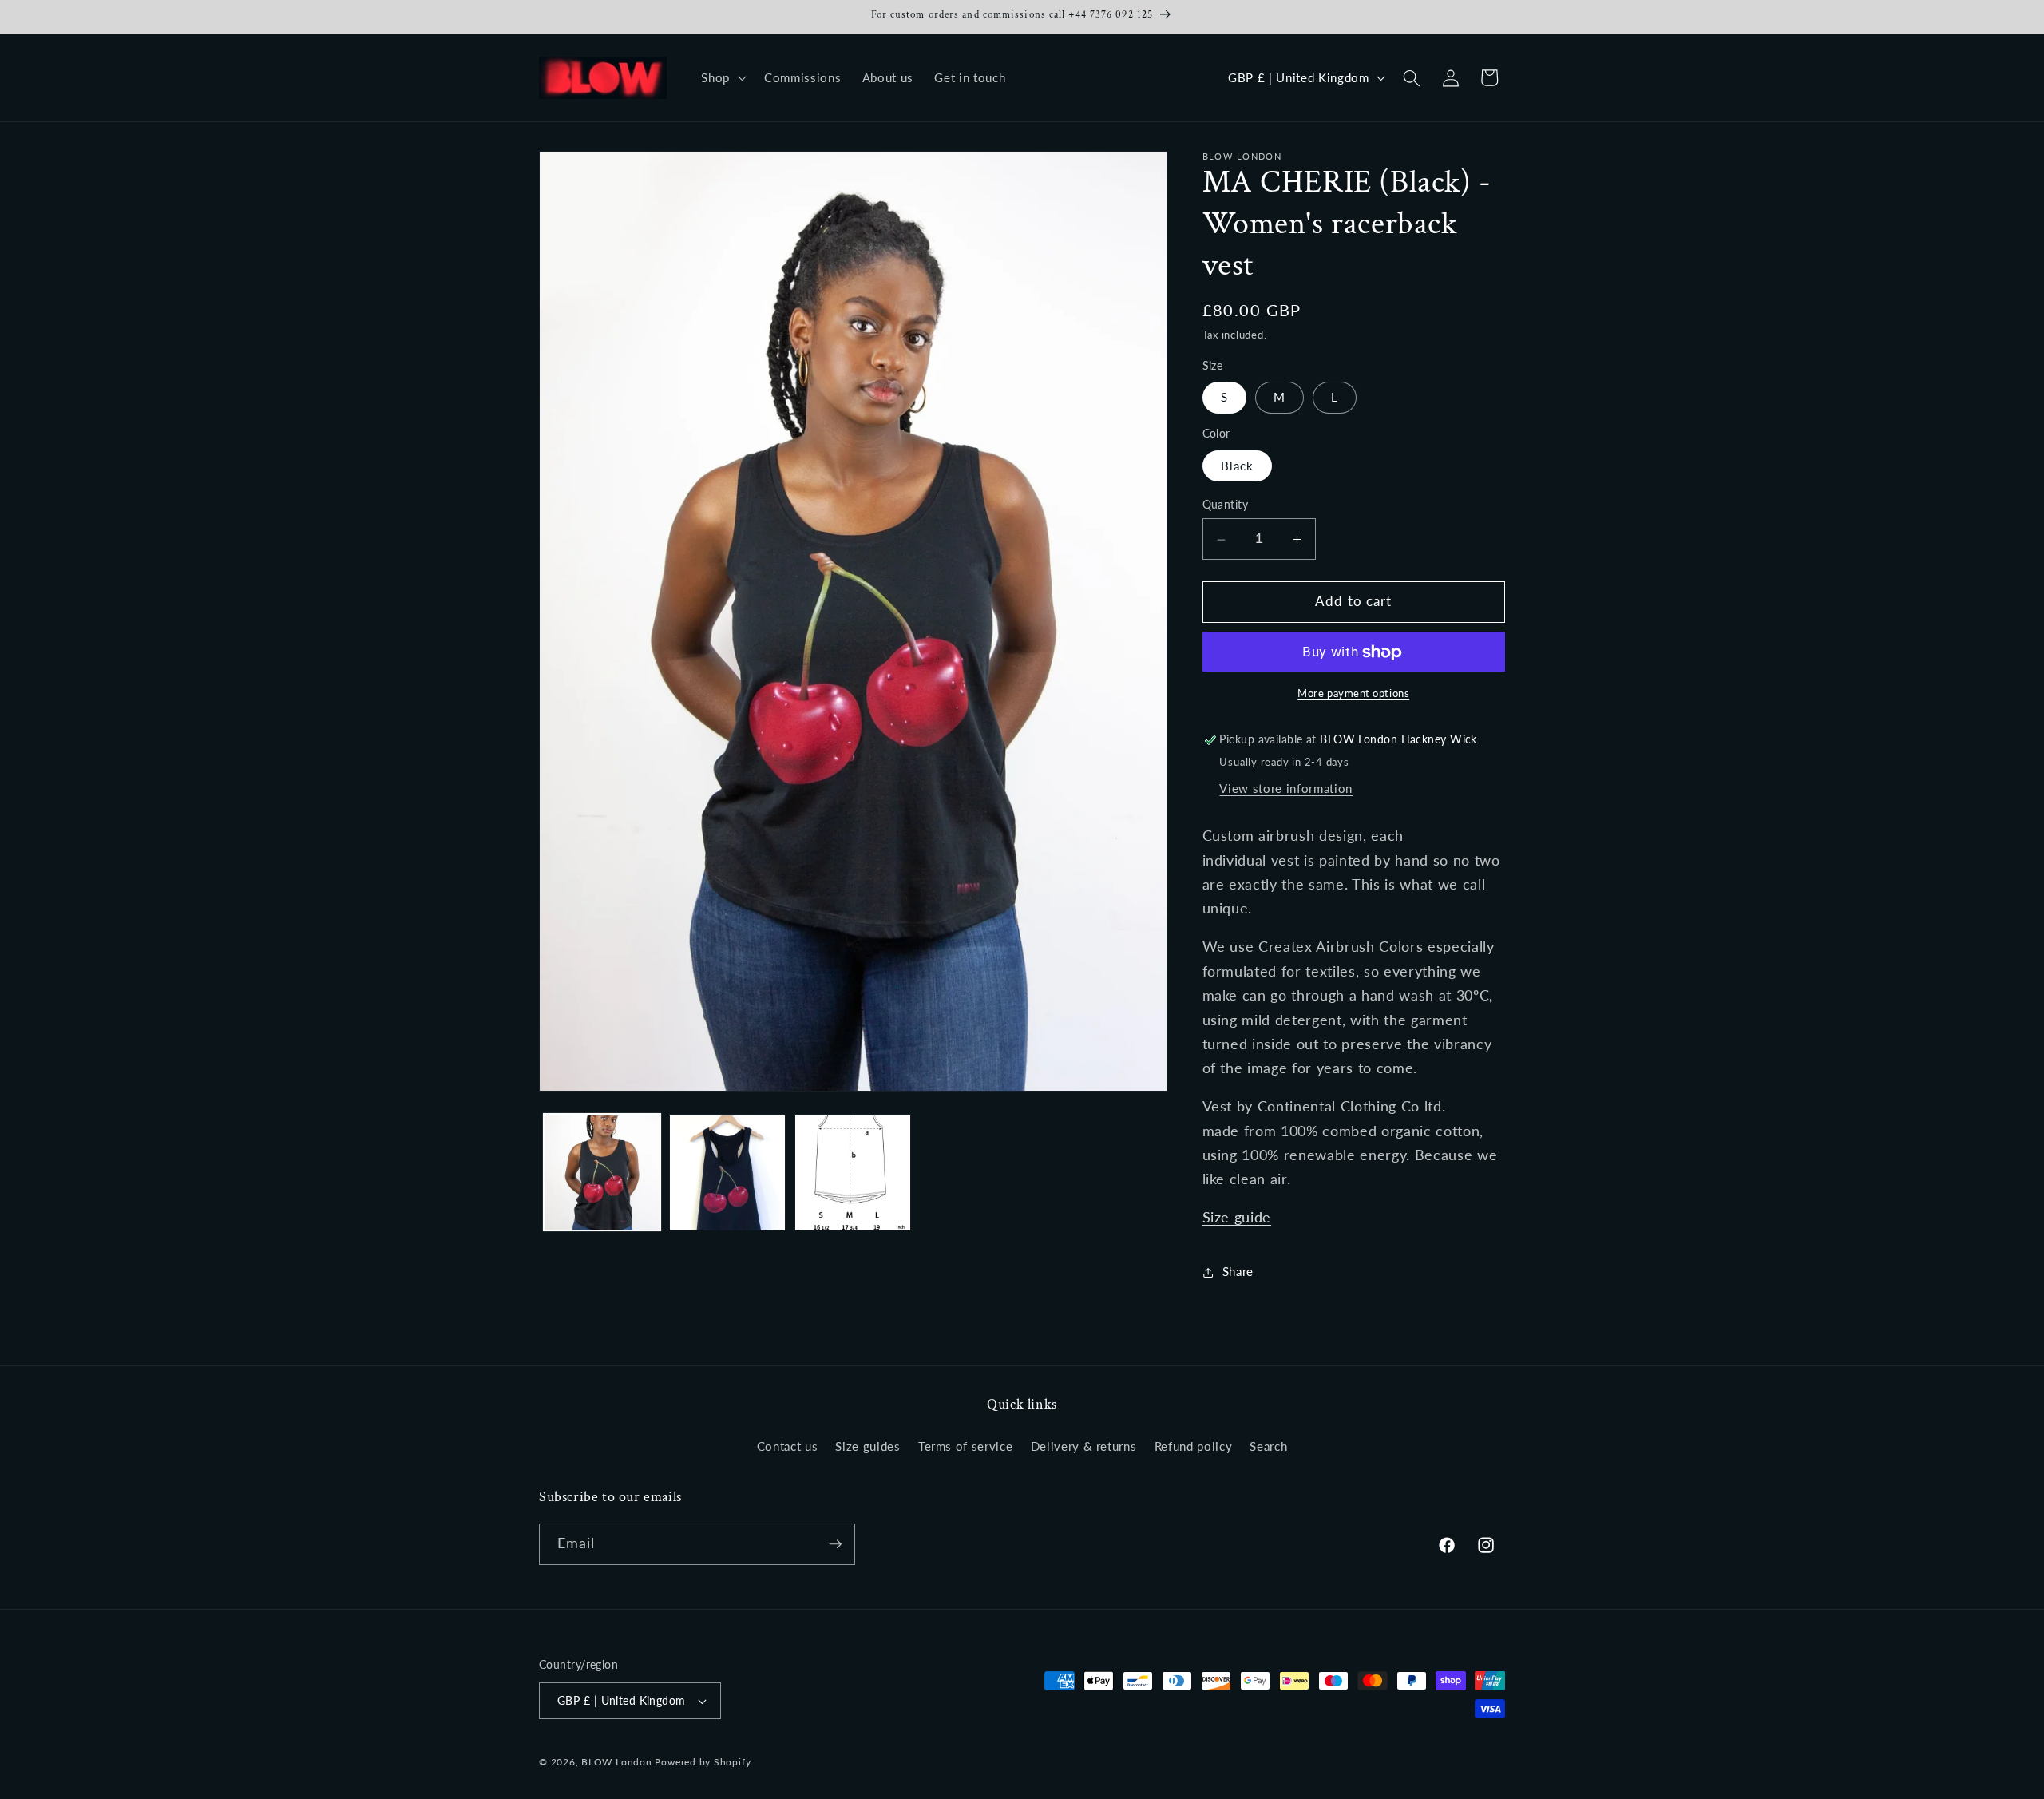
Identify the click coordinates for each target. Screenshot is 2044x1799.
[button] (722, 78)
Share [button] (1238, 1272)
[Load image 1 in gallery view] (602, 1173)
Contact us (788, 1446)
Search (1268, 1446)
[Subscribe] (835, 1544)
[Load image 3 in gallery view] (853, 1173)
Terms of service (966, 1446)
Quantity (1226, 504)
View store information (1286, 789)
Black (1238, 466)
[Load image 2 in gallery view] (727, 1173)
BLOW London (616, 1762)
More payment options (1353, 694)
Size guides (868, 1446)
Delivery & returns (1084, 1446)
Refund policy (1194, 1446)
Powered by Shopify (703, 1762)
